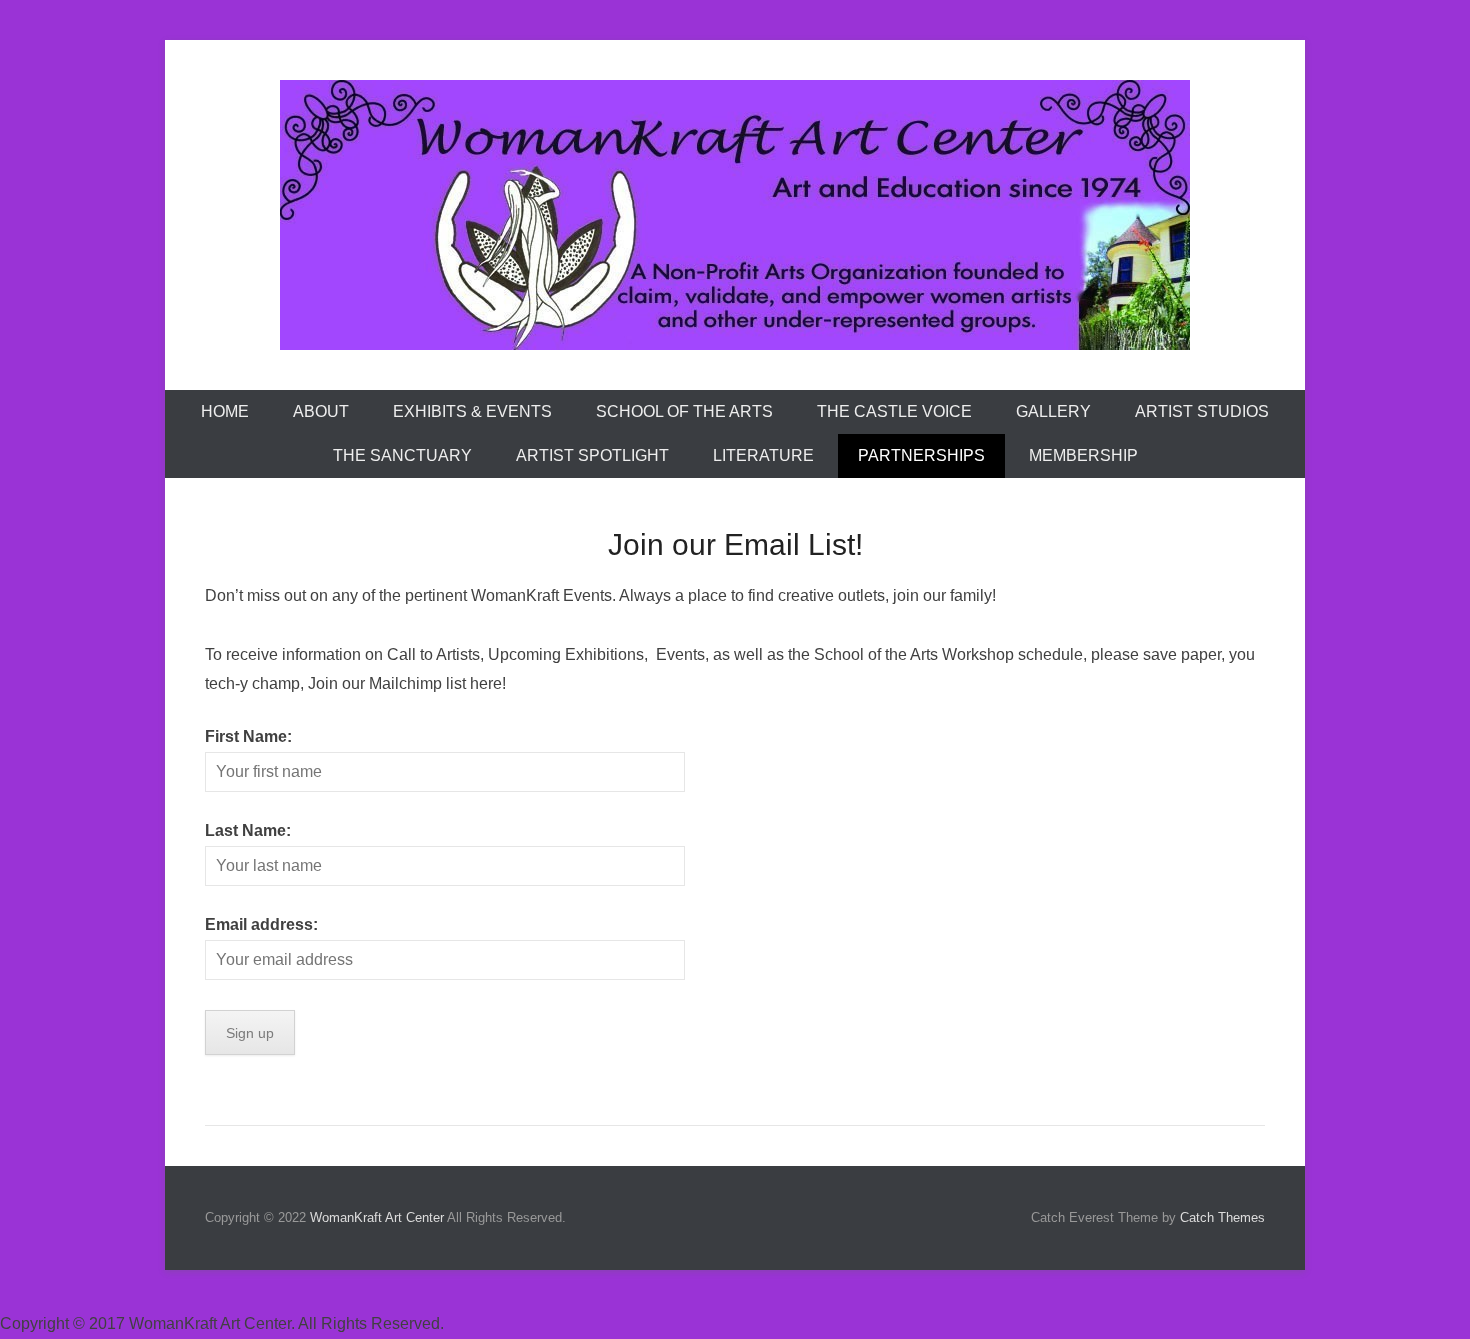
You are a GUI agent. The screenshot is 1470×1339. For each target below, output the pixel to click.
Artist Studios (1202, 411)
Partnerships (921, 455)
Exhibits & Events (472, 411)
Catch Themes (1222, 1217)
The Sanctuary (402, 455)
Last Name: (248, 830)
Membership (1083, 455)
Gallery (1053, 411)
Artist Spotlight (592, 455)
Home (225, 411)
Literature (763, 455)
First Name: (248, 736)
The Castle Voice (894, 411)
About (321, 411)
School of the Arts (684, 411)
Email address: (261, 924)
